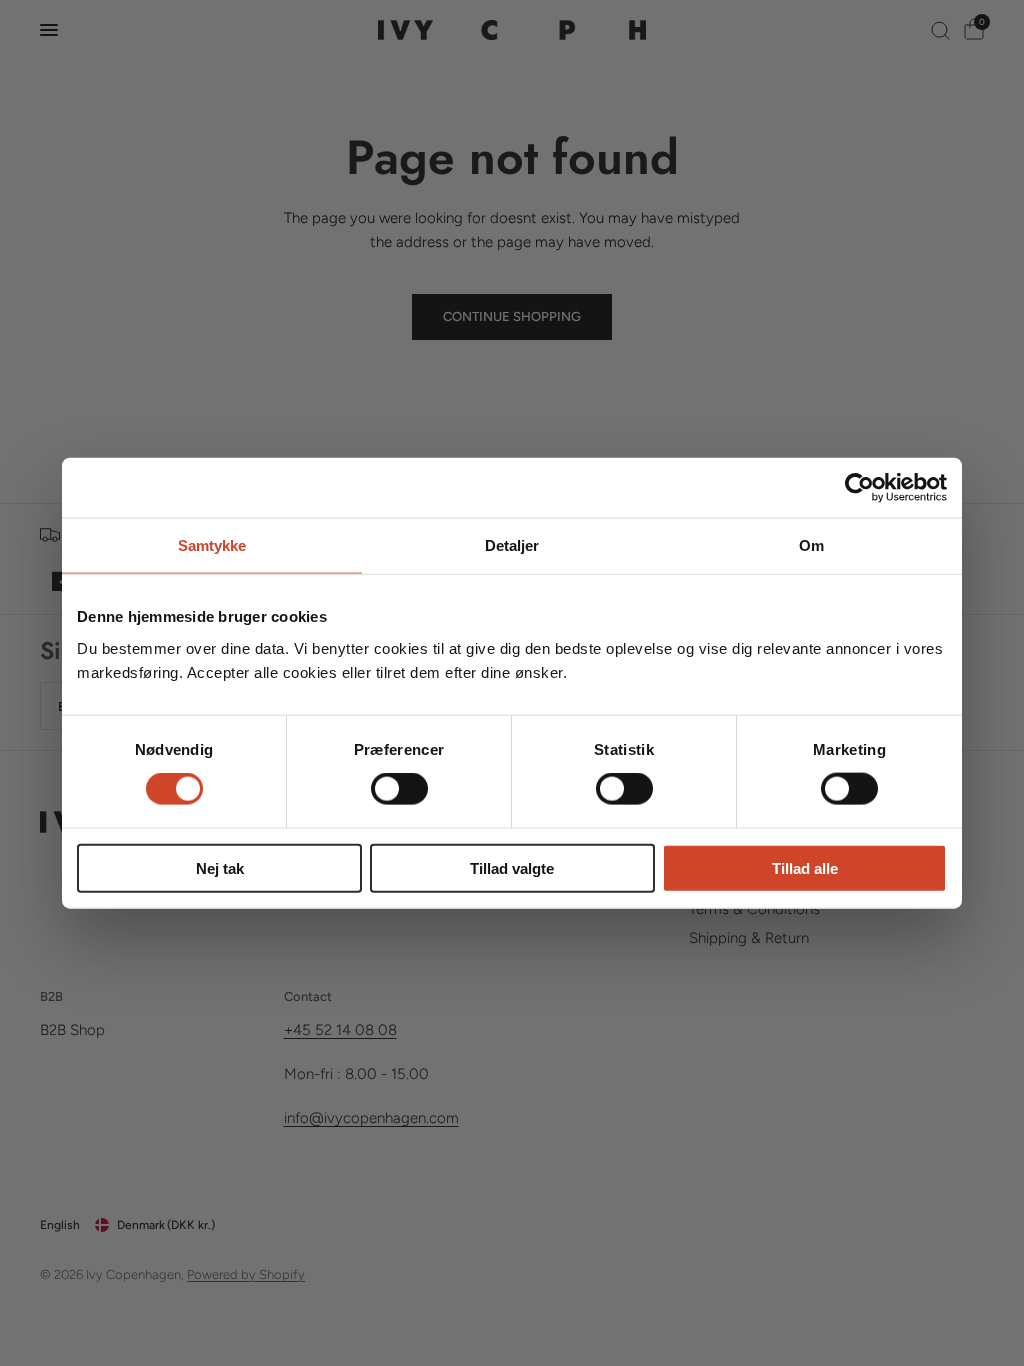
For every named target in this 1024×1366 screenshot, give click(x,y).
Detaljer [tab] (512, 545)
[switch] (399, 789)
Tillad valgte (512, 867)
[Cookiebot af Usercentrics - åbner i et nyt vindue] (859, 488)
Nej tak (220, 867)
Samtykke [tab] (212, 545)
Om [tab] (811, 545)
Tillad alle (805, 867)
